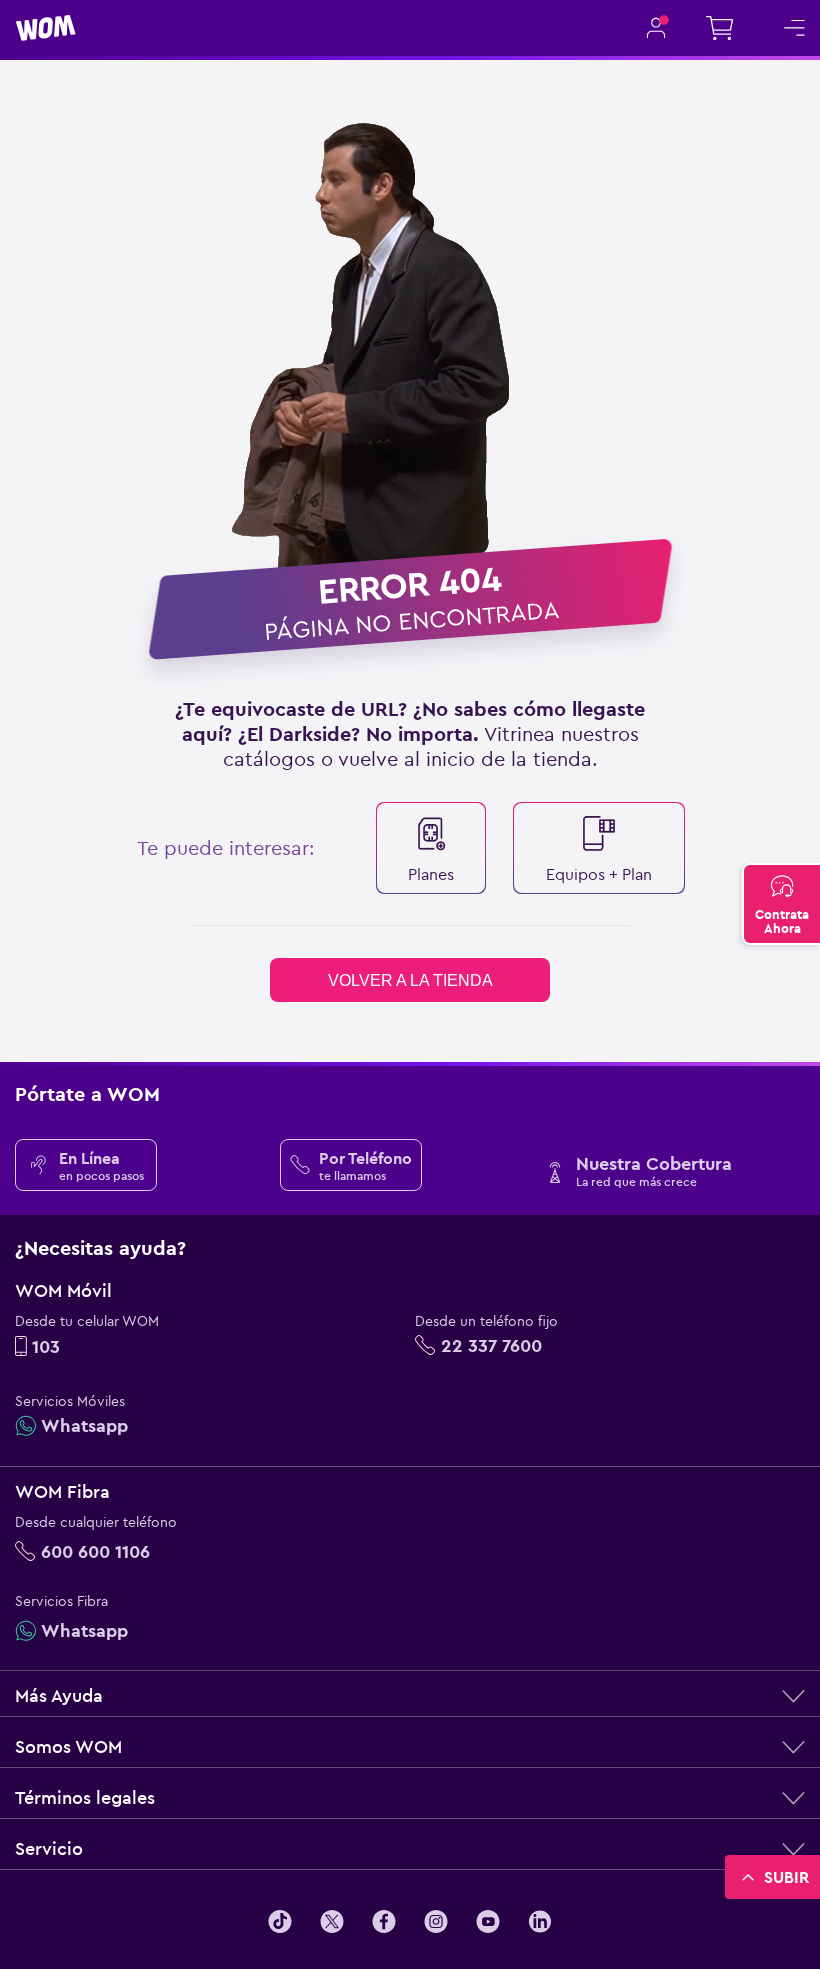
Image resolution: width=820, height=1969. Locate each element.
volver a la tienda (410, 980)
